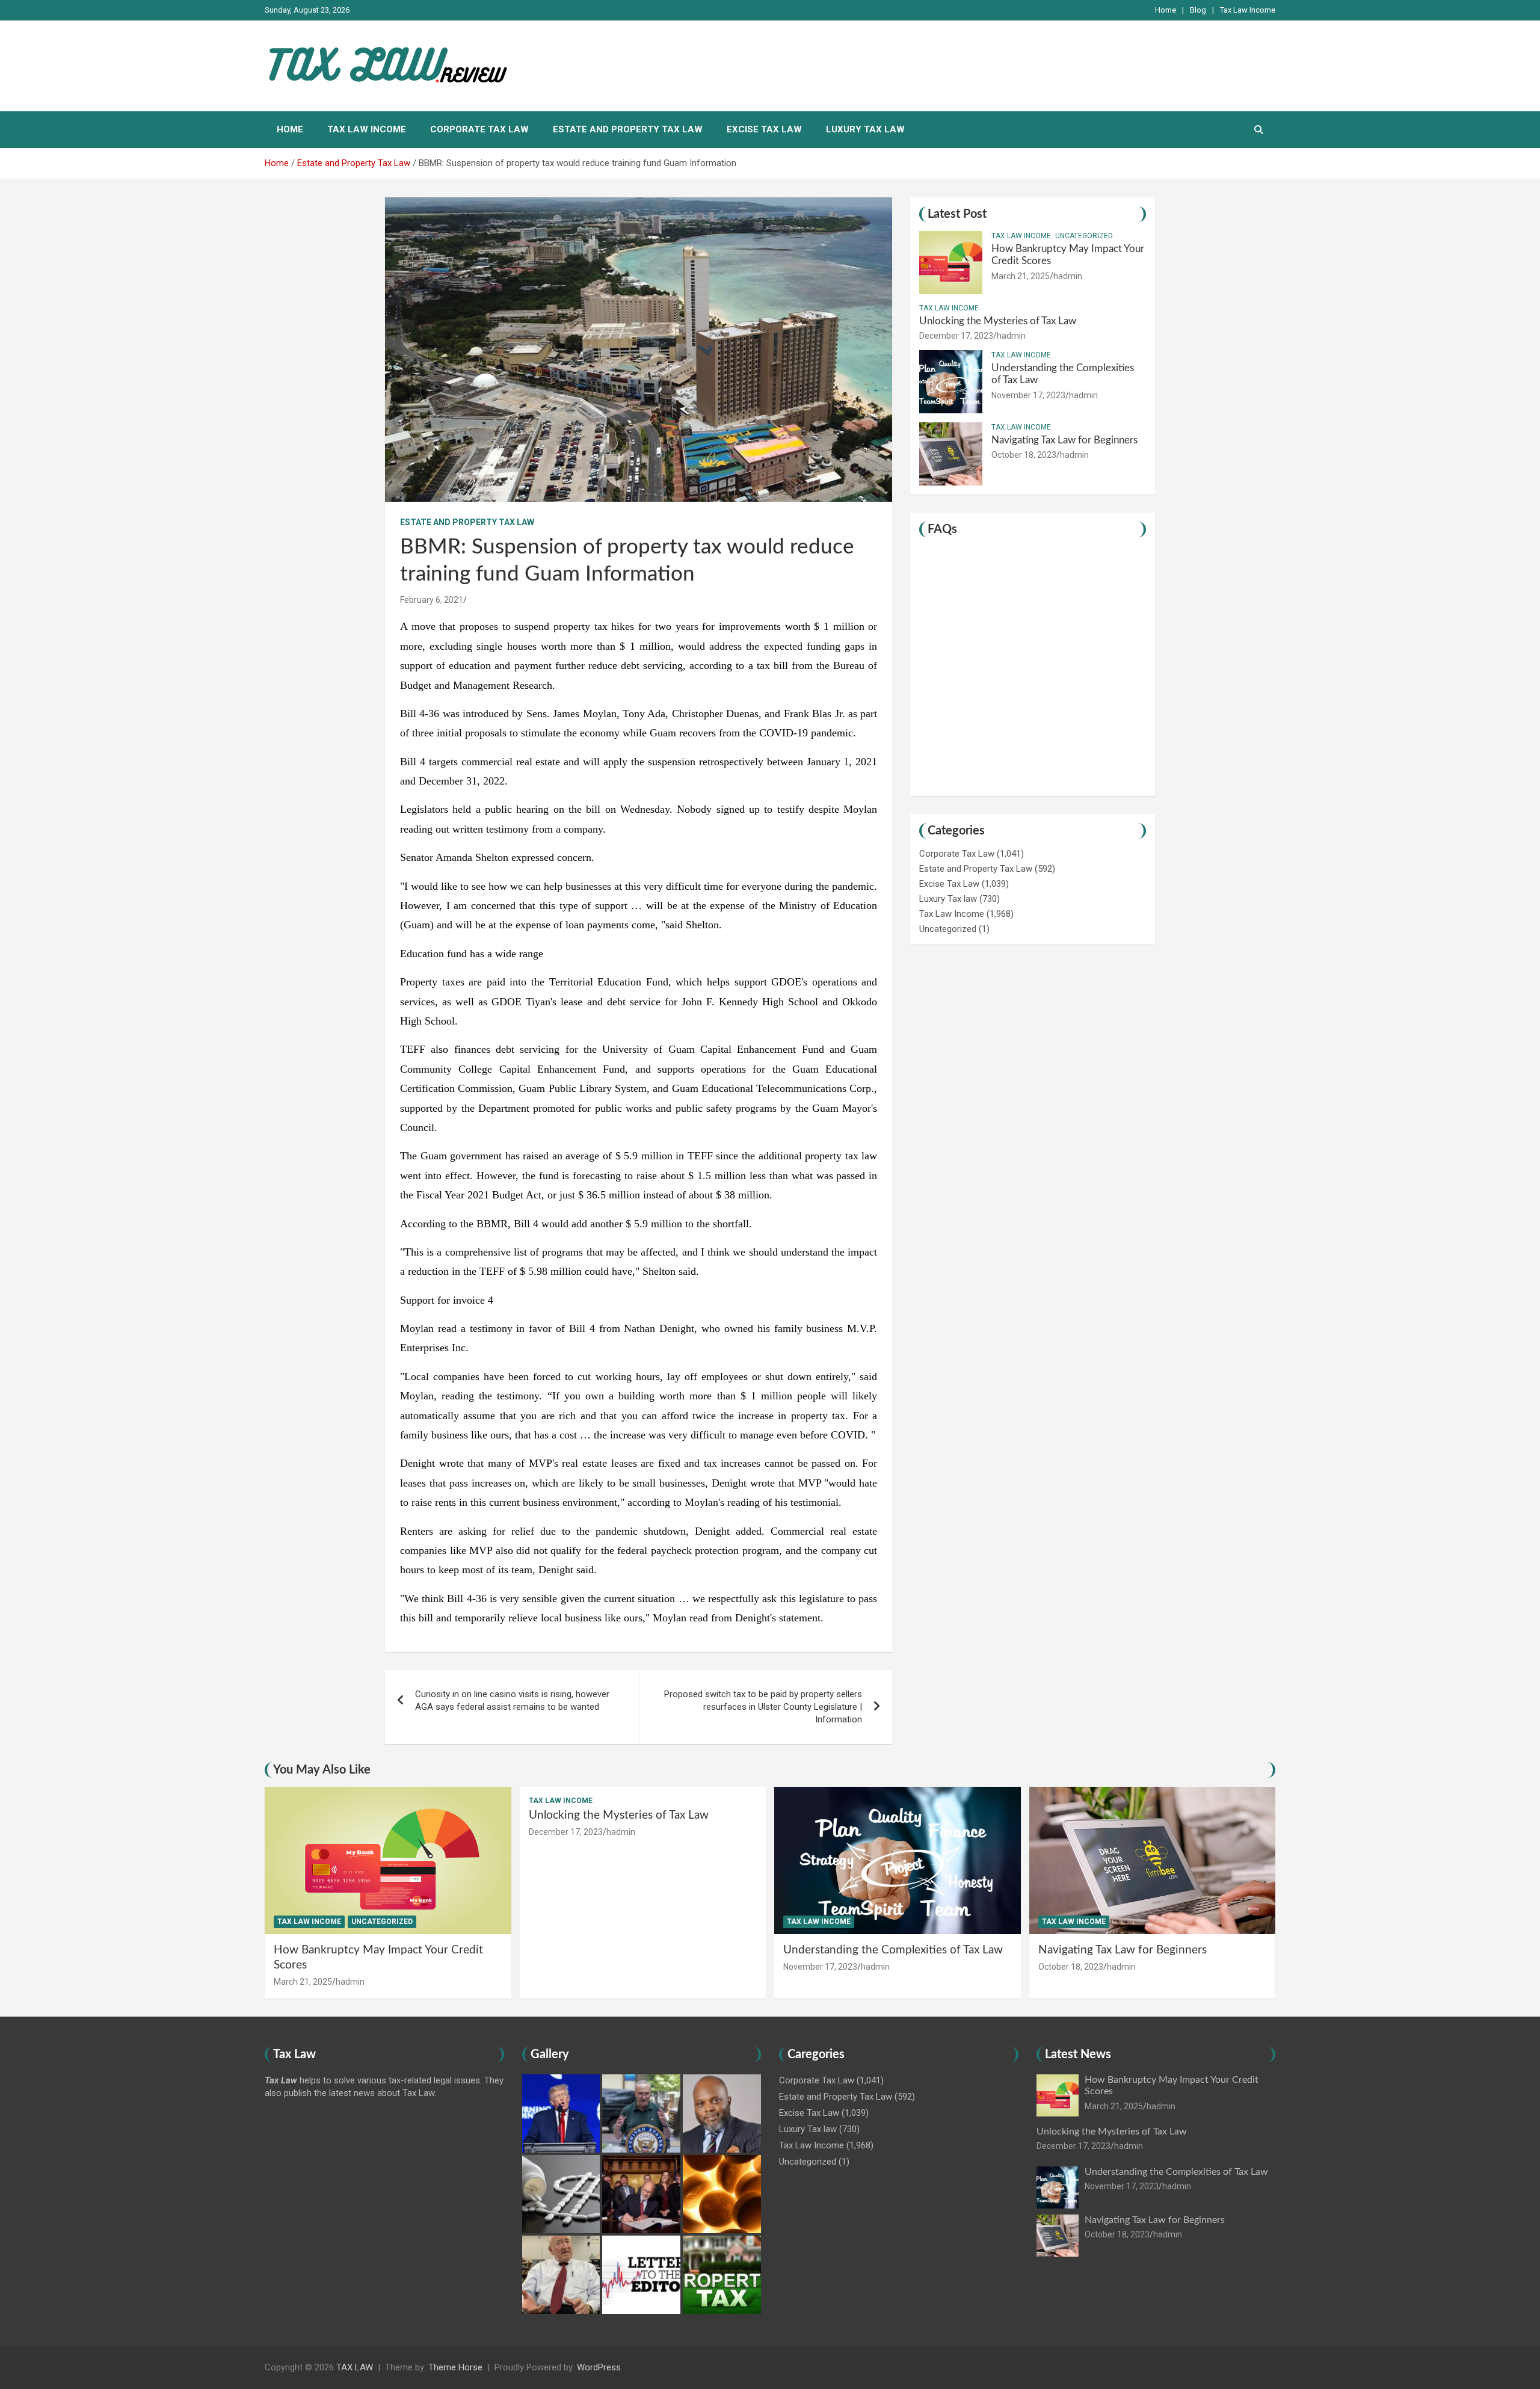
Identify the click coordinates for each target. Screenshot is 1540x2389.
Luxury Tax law (865, 129)
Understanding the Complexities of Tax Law (893, 1950)
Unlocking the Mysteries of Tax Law (998, 321)
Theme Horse (455, 2367)
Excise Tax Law (764, 129)
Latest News (1078, 2055)
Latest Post (957, 214)
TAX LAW (355, 2367)
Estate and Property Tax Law (628, 129)
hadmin (1068, 276)
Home (1166, 10)
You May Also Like (322, 1770)
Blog (1198, 10)
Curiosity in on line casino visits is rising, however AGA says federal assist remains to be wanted (512, 1700)
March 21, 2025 (1021, 276)
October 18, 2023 (1024, 455)
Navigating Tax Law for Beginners (1064, 440)
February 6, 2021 (432, 600)
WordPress (599, 2367)
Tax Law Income (1248, 10)
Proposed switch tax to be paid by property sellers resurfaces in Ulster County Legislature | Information (763, 1707)
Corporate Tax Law (479, 129)
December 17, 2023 (956, 336)
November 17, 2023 (1028, 395)
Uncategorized (1084, 236)
